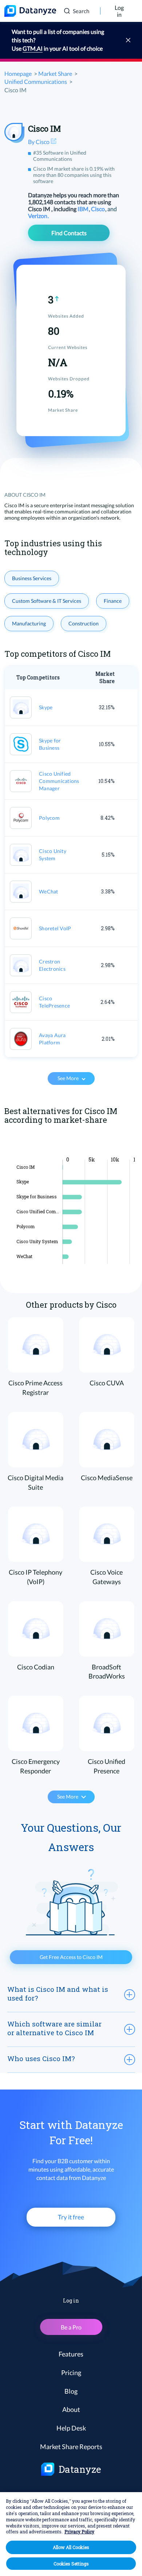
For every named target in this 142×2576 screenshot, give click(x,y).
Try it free (71, 2217)
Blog (71, 2391)
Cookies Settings (71, 2564)
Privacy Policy (79, 2532)
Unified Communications (36, 82)
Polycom (49, 818)
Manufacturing (29, 623)
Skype (46, 707)
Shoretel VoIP (55, 928)
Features (71, 2354)
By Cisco (39, 142)
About (71, 2409)
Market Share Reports (71, 2447)
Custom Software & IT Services (47, 601)
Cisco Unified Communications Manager (59, 781)
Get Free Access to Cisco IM (71, 1957)
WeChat (49, 891)
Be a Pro (71, 2327)
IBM (84, 209)
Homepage (18, 73)
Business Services (32, 578)
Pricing (71, 2373)
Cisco (98, 209)
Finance (113, 601)
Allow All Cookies (71, 2547)
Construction (84, 623)
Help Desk (71, 2428)
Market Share (55, 73)
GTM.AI (33, 48)
